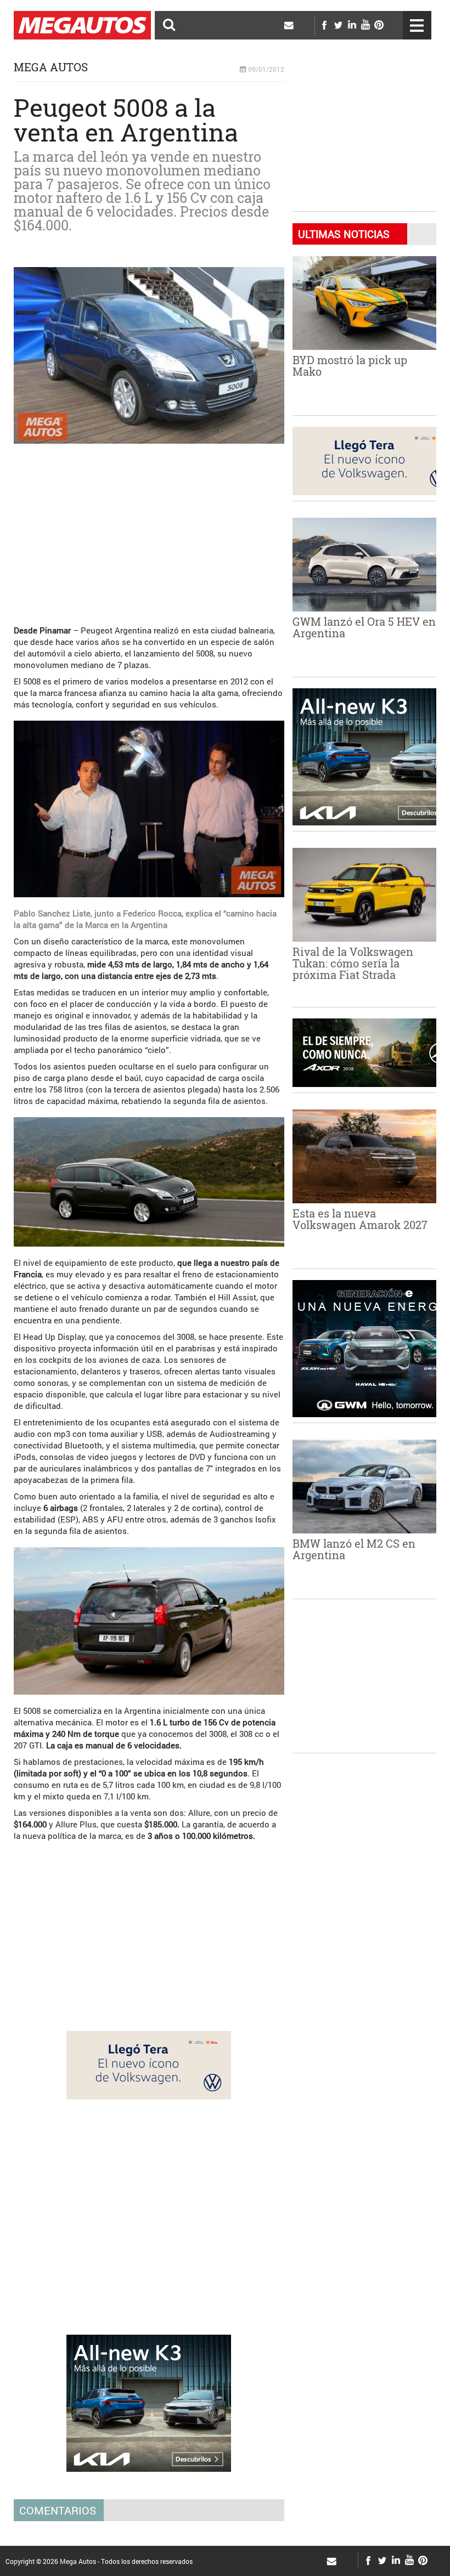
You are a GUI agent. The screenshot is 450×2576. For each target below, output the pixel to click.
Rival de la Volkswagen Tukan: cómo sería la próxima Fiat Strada (353, 963)
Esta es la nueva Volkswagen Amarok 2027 (360, 1219)
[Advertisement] (149, 529)
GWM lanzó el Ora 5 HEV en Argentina (364, 627)
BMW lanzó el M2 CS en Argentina (354, 1549)
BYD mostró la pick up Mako (350, 366)
